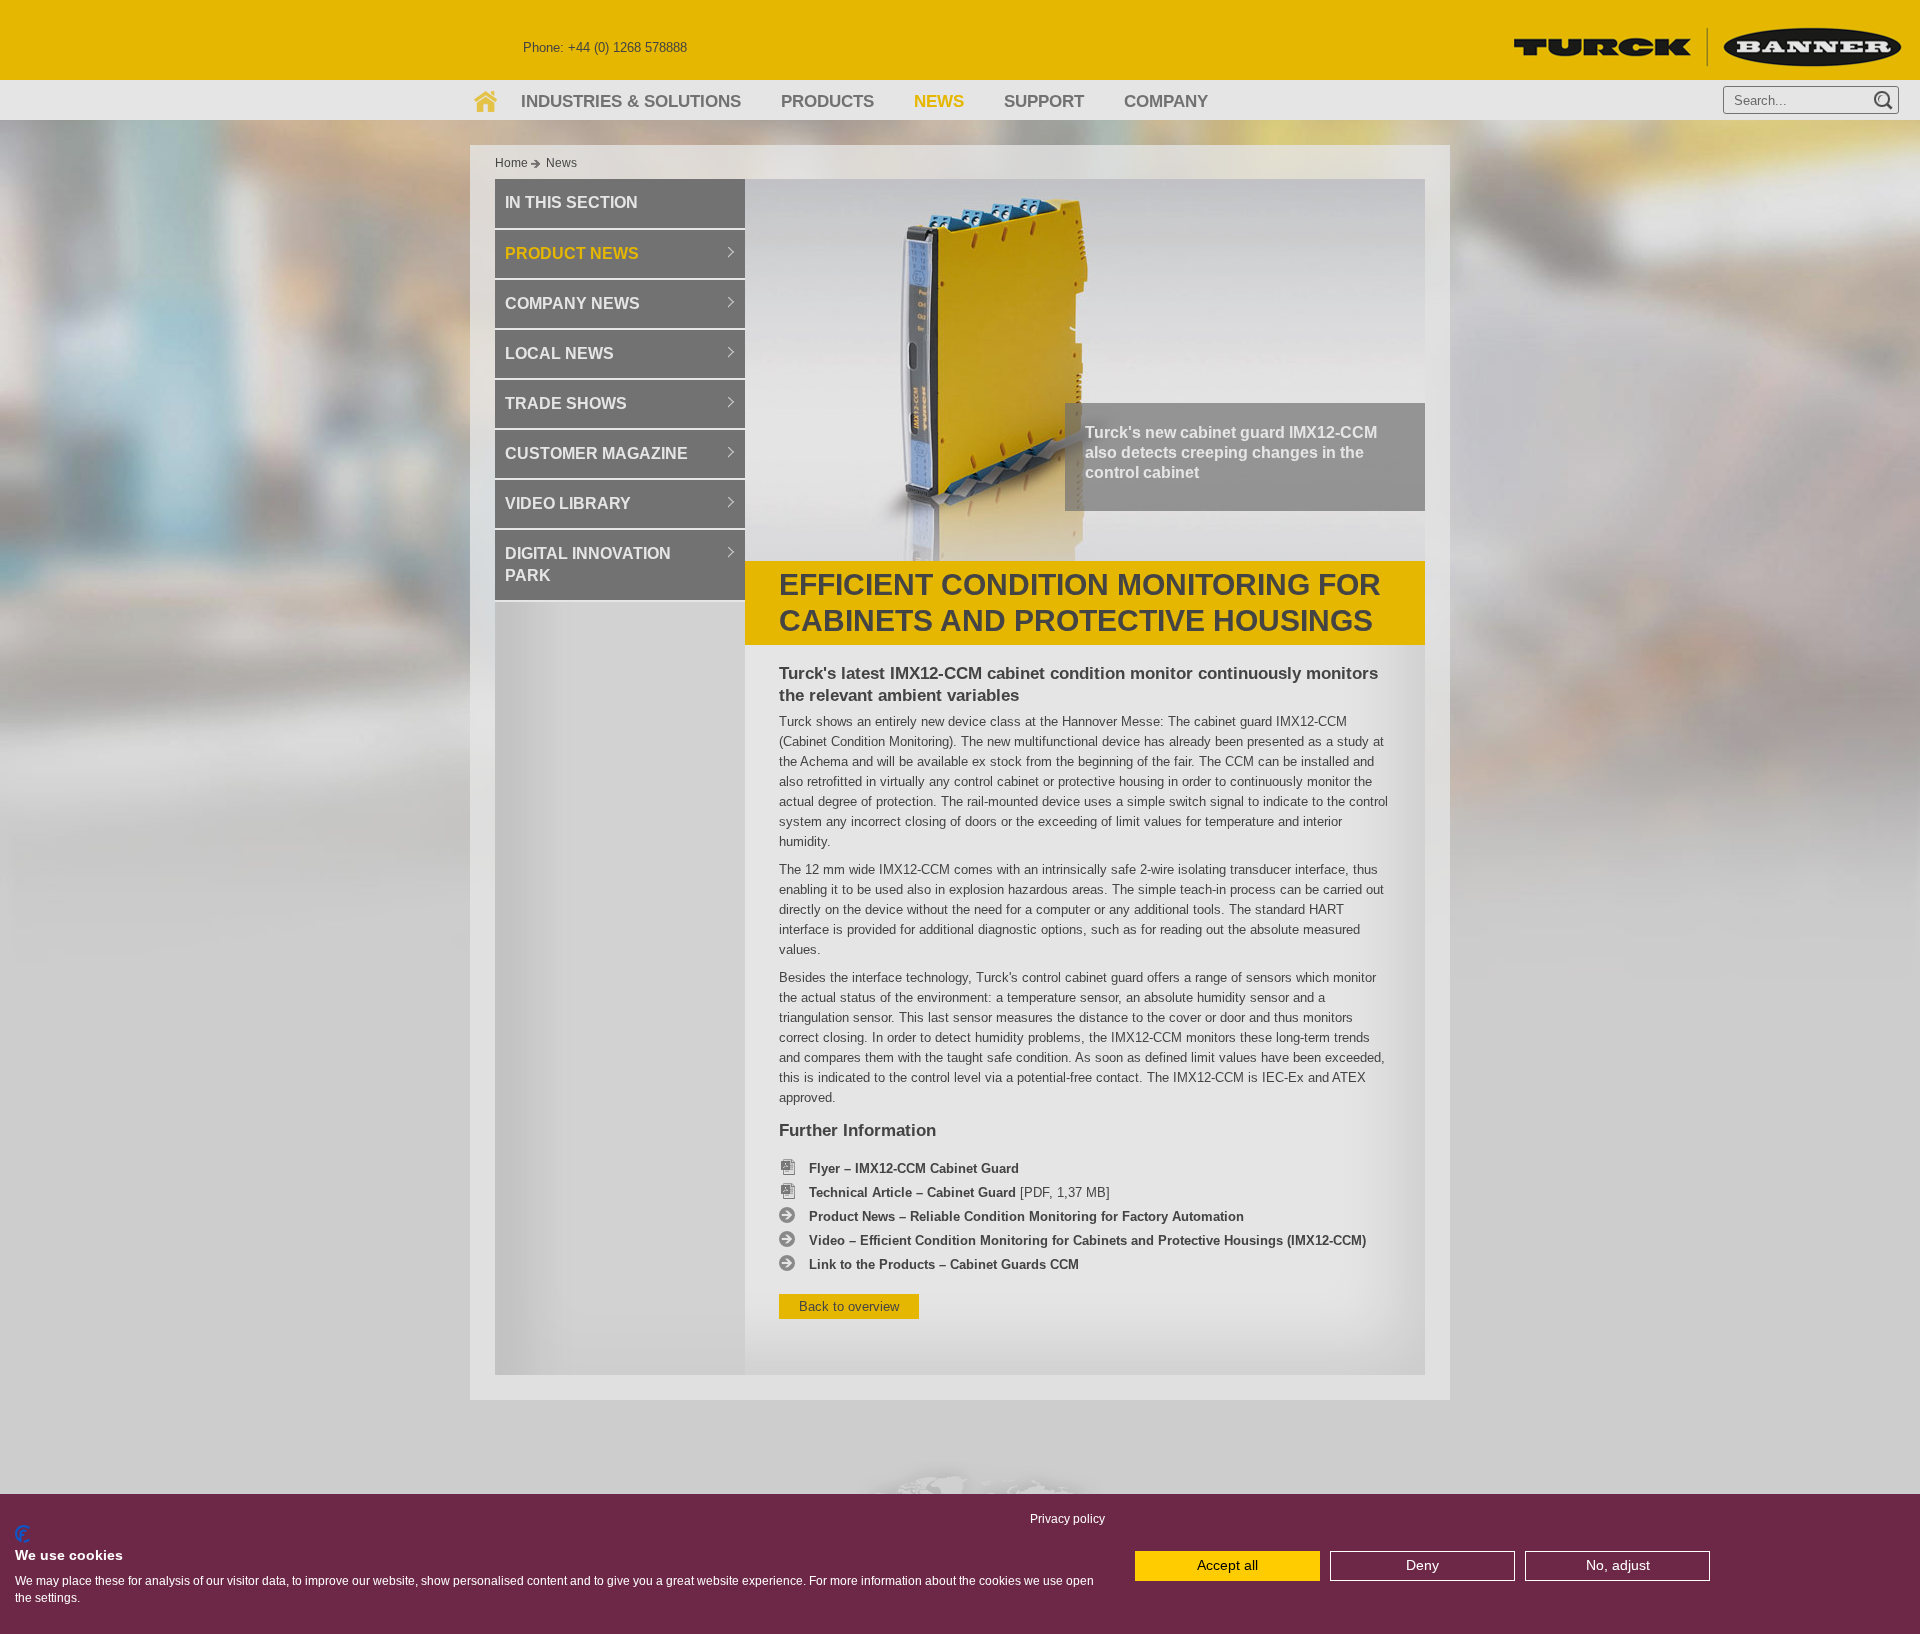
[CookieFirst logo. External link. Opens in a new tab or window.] (22, 1534)
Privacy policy (1067, 1519)
